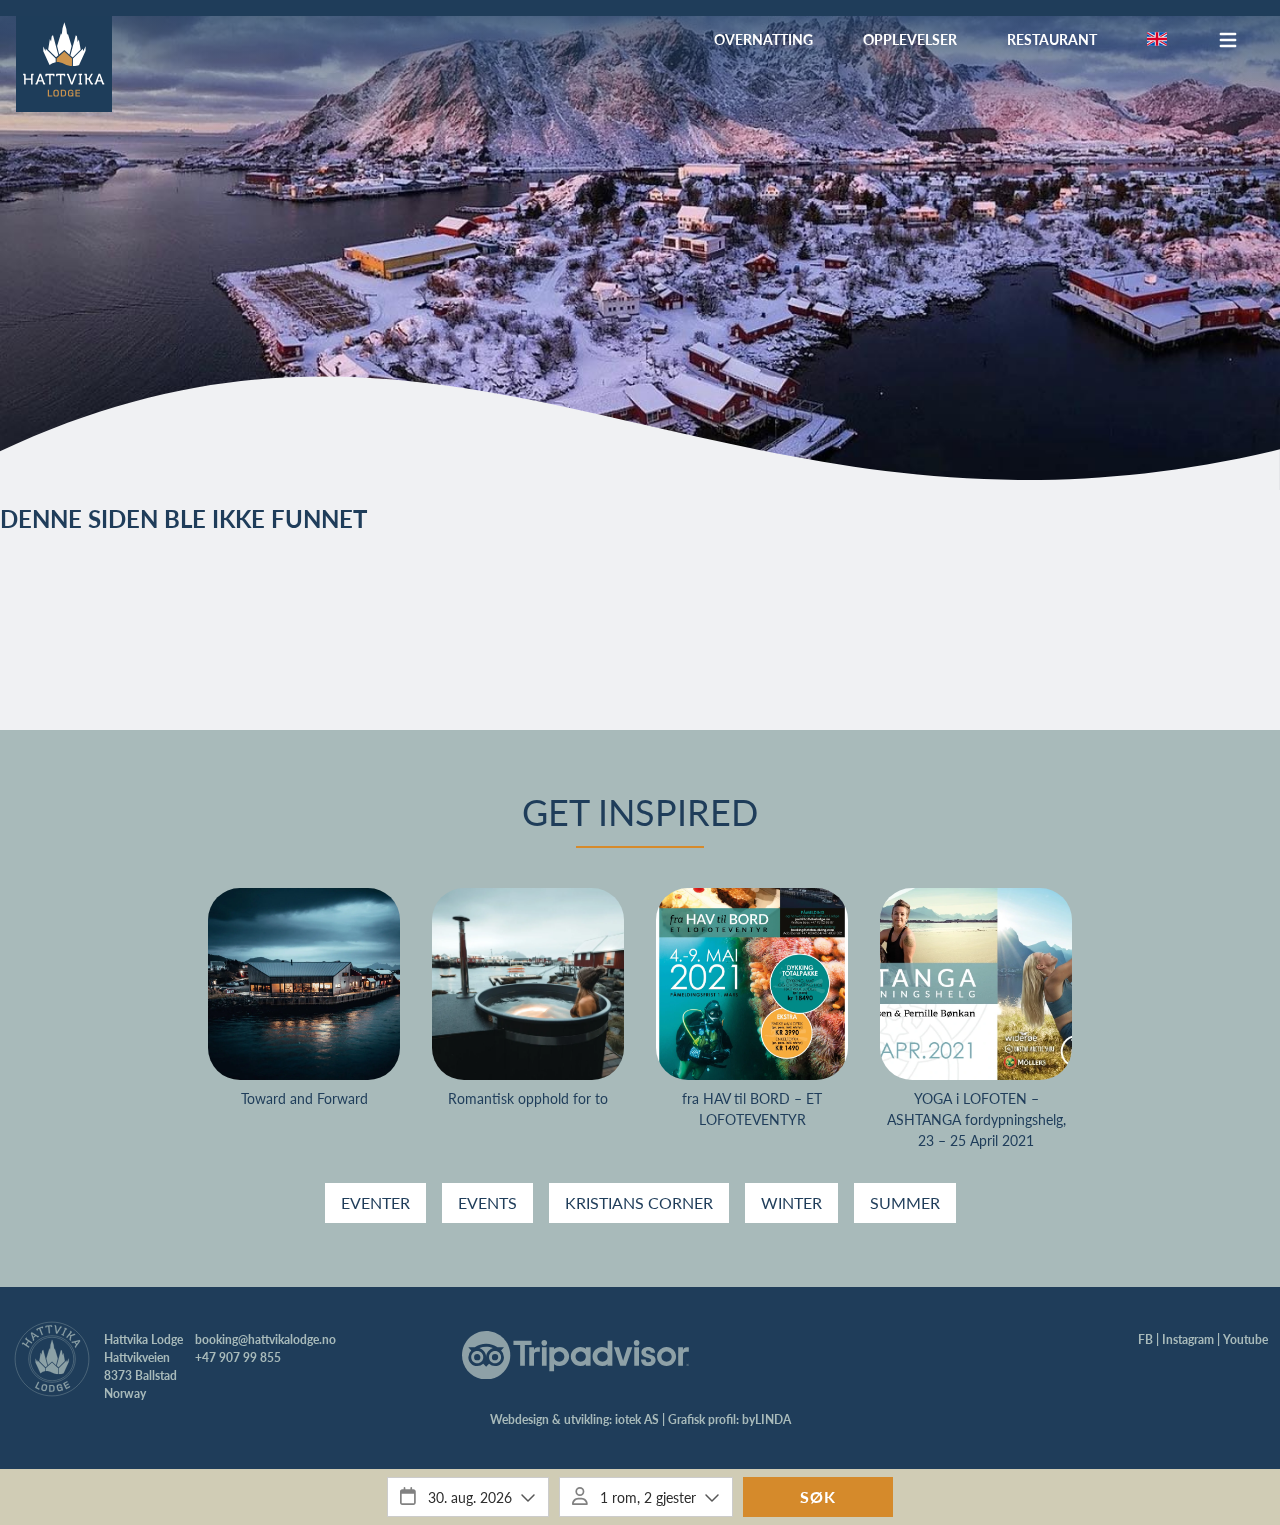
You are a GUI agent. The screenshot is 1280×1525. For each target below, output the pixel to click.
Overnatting (763, 39)
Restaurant (1052, 39)
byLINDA (766, 1419)
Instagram (1188, 1339)
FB (1145, 1339)
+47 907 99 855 (238, 1357)
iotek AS (637, 1419)
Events (487, 1202)
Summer (905, 1202)
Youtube (1245, 1339)
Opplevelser (910, 39)
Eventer (375, 1202)
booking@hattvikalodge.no (265, 1339)
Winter (791, 1202)
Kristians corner (639, 1202)
